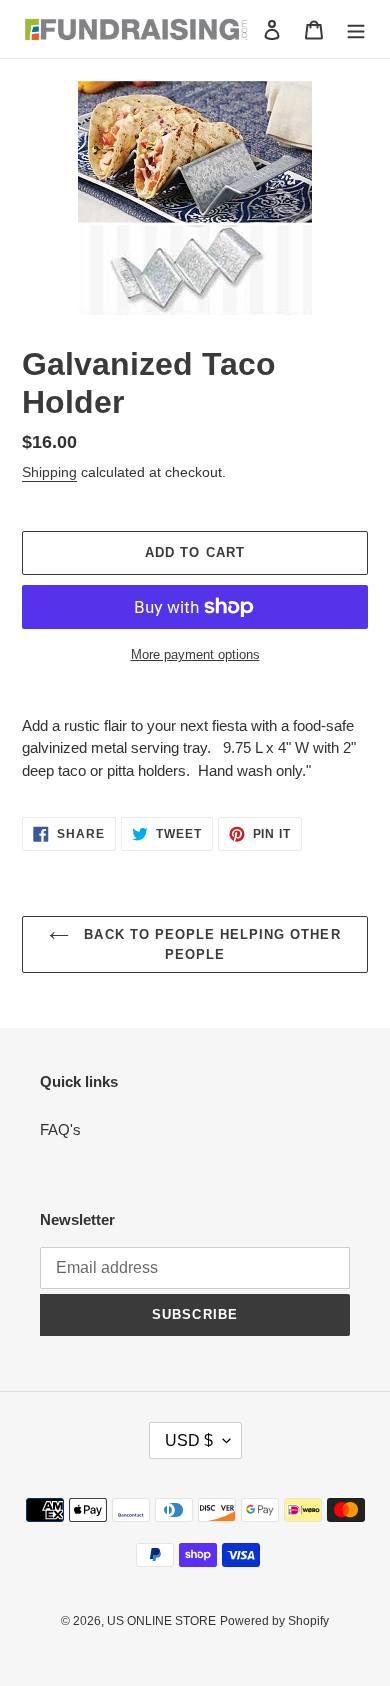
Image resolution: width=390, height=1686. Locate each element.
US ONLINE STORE (161, 1621)
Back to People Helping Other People (209, 944)
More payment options (195, 654)
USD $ (189, 1440)
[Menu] (356, 29)
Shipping (49, 472)
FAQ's (60, 1129)
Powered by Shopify (274, 1621)
